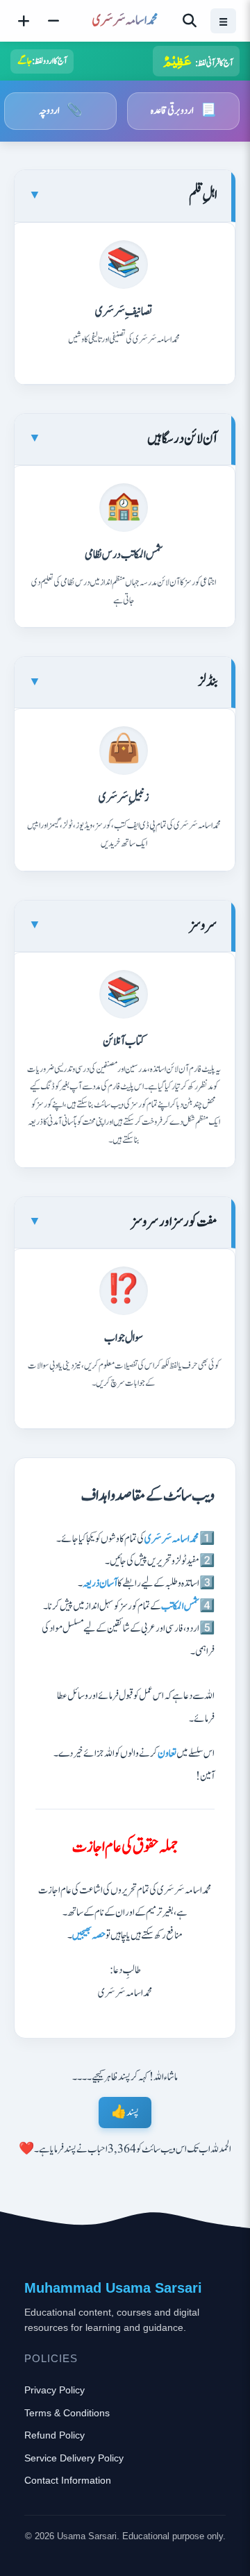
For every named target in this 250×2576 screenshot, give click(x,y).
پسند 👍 (125, 2113)
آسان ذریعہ (100, 1583)
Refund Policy (55, 2435)
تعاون (167, 1754)
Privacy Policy (55, 2390)
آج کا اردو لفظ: (42, 61)
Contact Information (68, 2480)
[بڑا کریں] (24, 21)
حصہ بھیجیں (89, 1935)
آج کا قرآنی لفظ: (198, 60)
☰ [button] (223, 20)
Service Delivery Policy (74, 2458)
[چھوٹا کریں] (53, 21)
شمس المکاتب (180, 1606)
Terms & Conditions (67, 2413)
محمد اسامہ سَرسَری (172, 1539)
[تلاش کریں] (190, 21)
